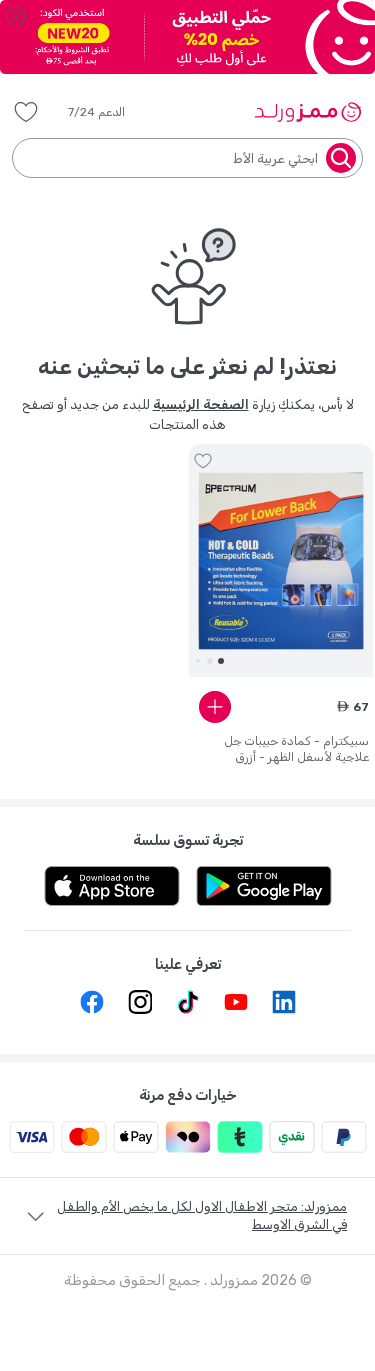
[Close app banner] (16, 16)
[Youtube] (236, 1002)
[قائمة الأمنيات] (26, 112)
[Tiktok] (188, 1002)
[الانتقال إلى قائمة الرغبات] (203, 461)
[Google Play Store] (264, 886)
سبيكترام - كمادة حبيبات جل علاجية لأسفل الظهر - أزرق (296, 749)
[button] (110, 112)
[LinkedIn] (284, 1002)
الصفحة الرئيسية (201, 404)
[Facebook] (92, 1002)
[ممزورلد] (307, 112)
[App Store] (112, 886)
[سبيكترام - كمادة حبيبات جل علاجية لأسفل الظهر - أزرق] (281, 561)
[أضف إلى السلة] (215, 707)
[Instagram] (140, 1002)
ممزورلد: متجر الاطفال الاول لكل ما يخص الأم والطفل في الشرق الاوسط (202, 1215)
